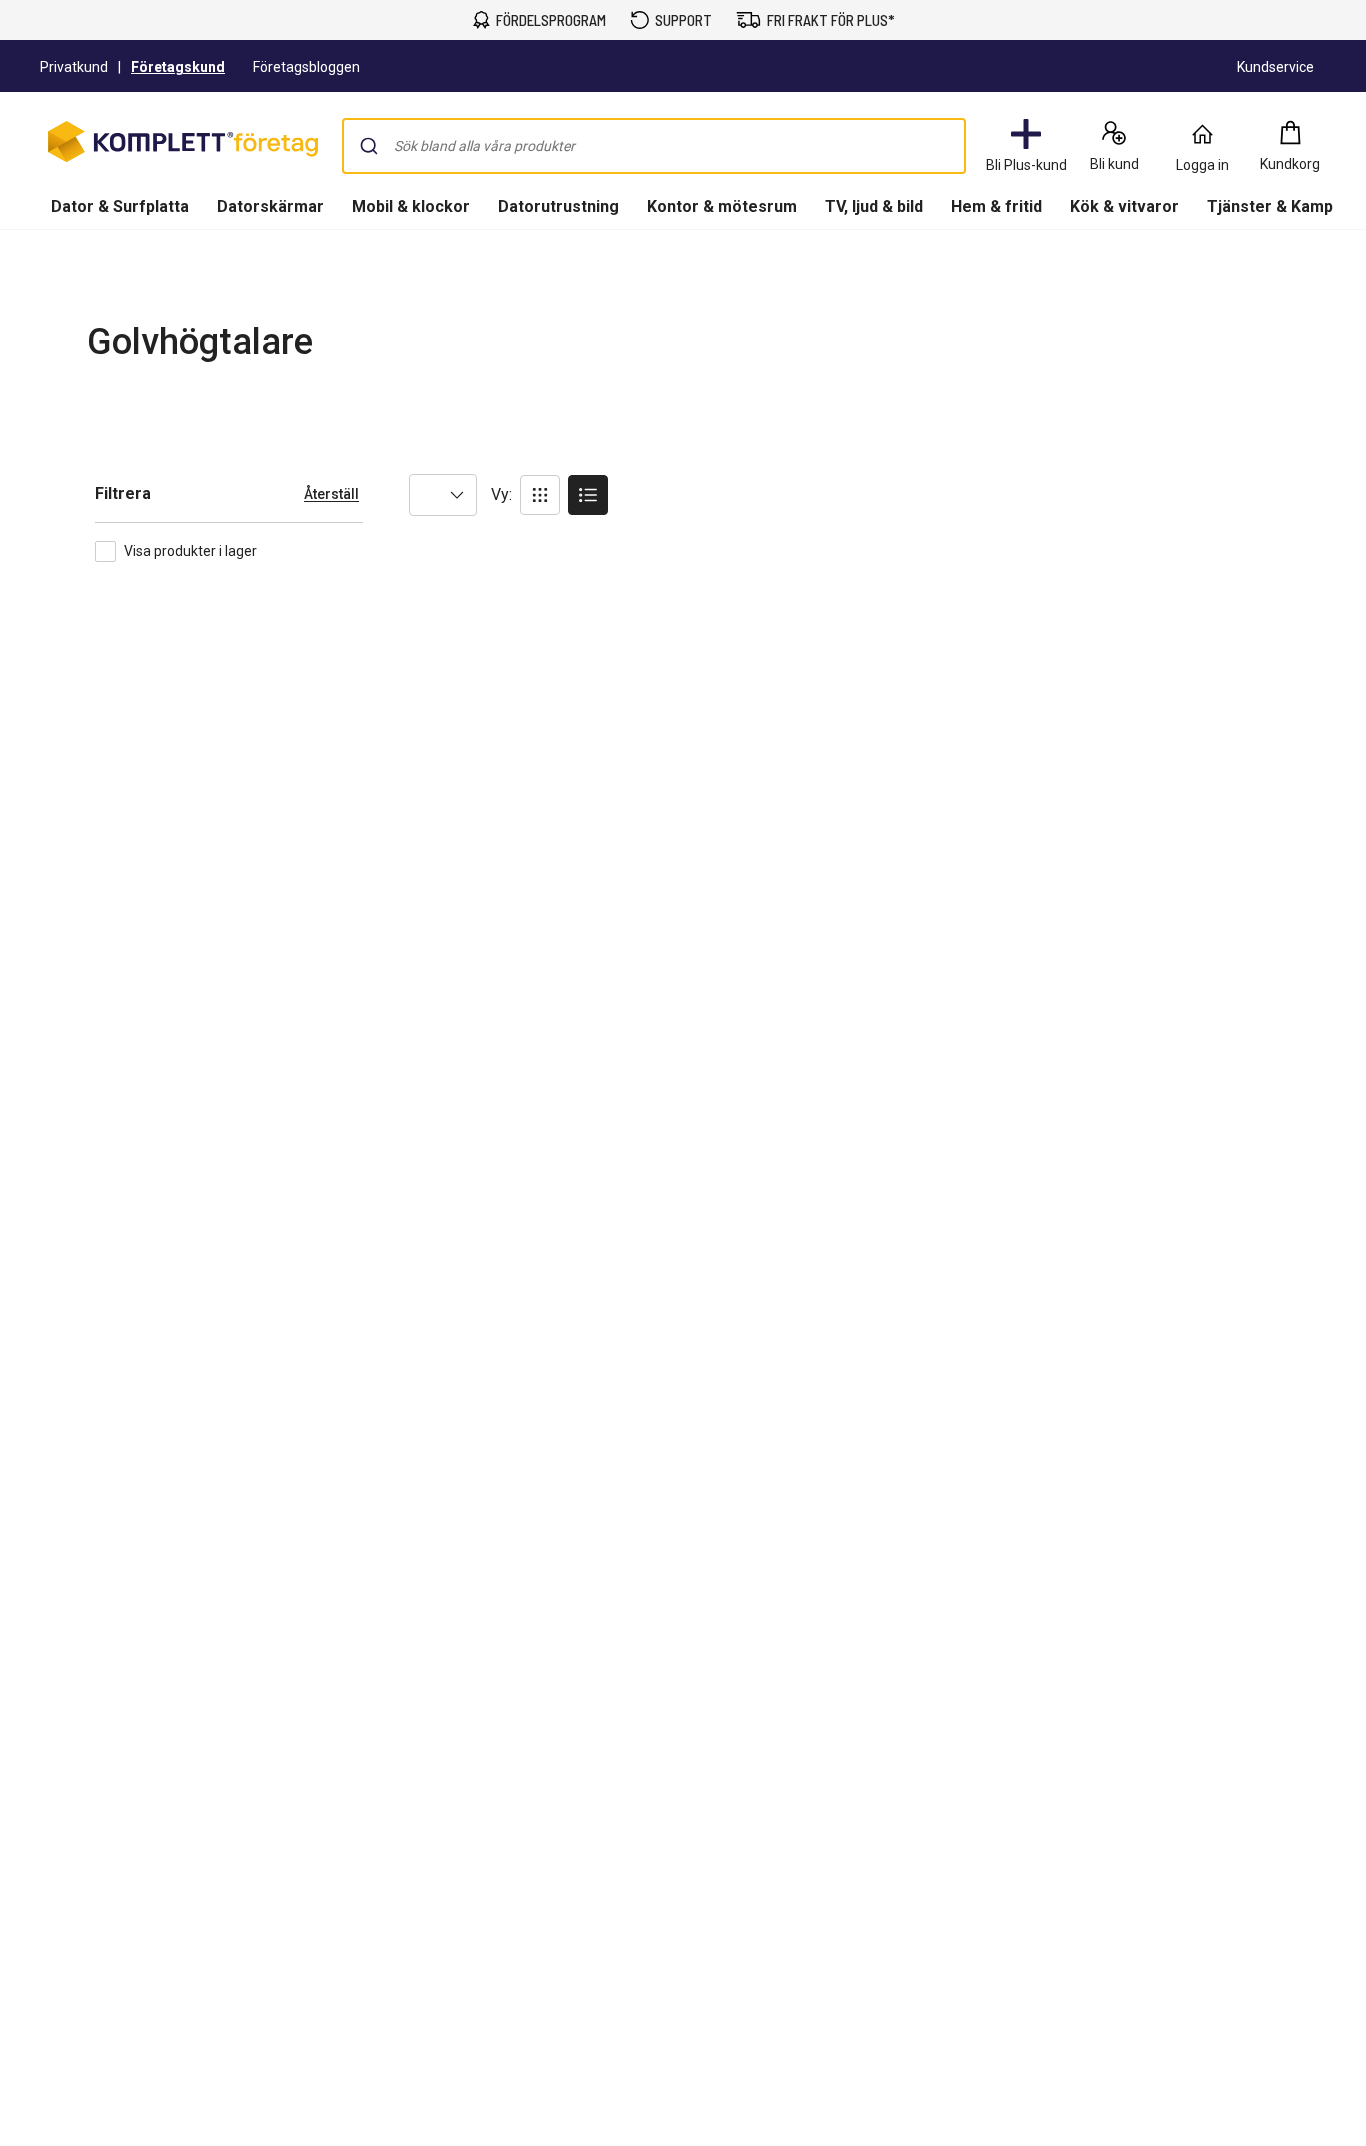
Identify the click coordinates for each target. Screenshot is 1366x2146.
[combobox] (654, 146)
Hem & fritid (996, 206)
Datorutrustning (558, 206)
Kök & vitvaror (1124, 206)
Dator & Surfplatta (120, 206)
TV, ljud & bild (874, 206)
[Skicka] (369, 146)
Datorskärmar (270, 206)
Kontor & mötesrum (722, 206)
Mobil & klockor (411, 206)
